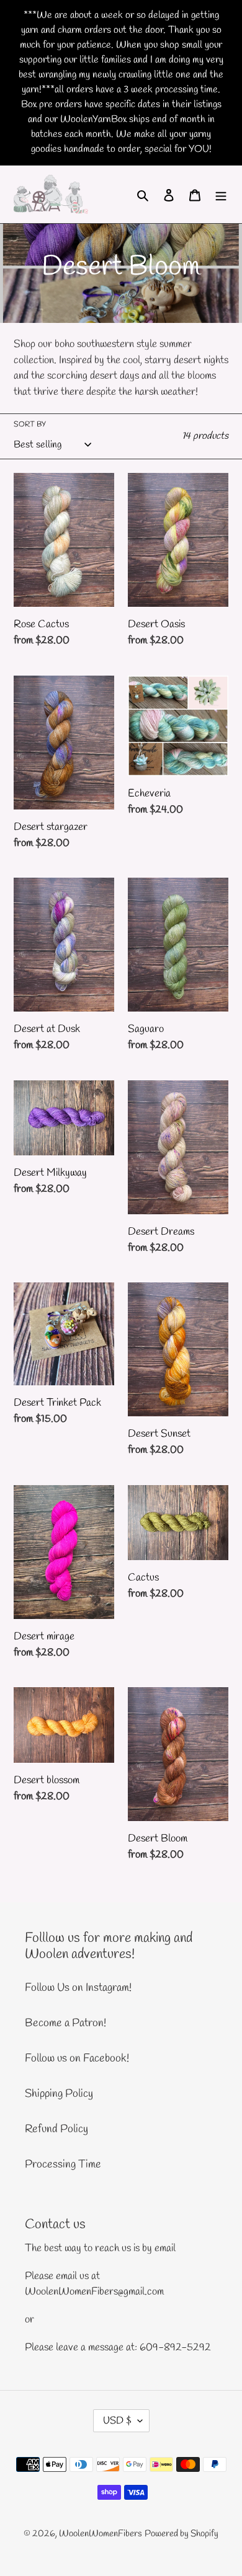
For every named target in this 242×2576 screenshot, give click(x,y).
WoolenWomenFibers (101, 2534)
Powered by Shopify (181, 2534)
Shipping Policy (59, 2094)
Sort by (30, 425)
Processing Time (63, 2164)
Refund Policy (56, 2129)
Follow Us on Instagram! (78, 1988)
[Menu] (221, 194)
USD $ (117, 2421)
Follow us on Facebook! (77, 2058)
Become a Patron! (65, 2023)
